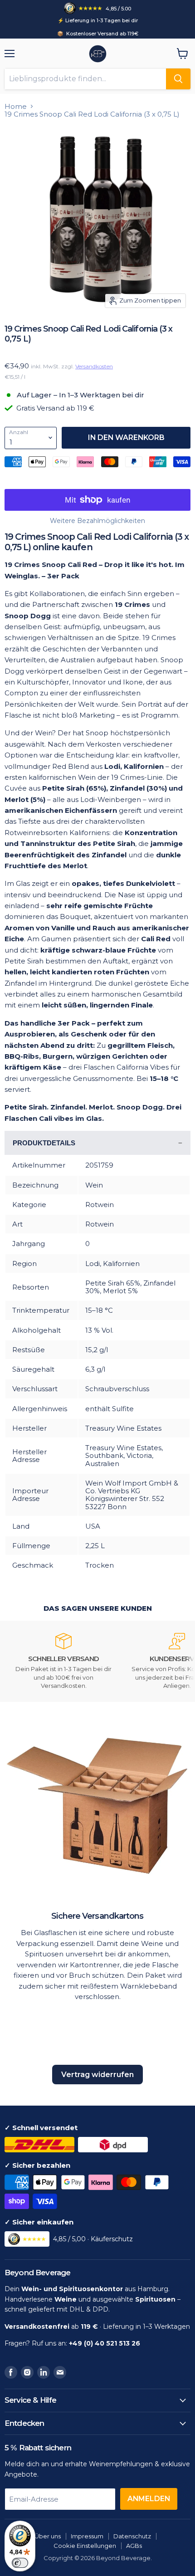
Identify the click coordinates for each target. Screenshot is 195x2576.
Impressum (87, 2536)
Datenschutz (132, 2536)
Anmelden (149, 2499)
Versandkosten (94, 366)
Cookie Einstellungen (85, 2546)
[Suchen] (178, 79)
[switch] (20, 2563)
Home (16, 106)
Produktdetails (44, 1143)
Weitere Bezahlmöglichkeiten (97, 521)
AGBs (134, 2546)
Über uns (48, 2536)
